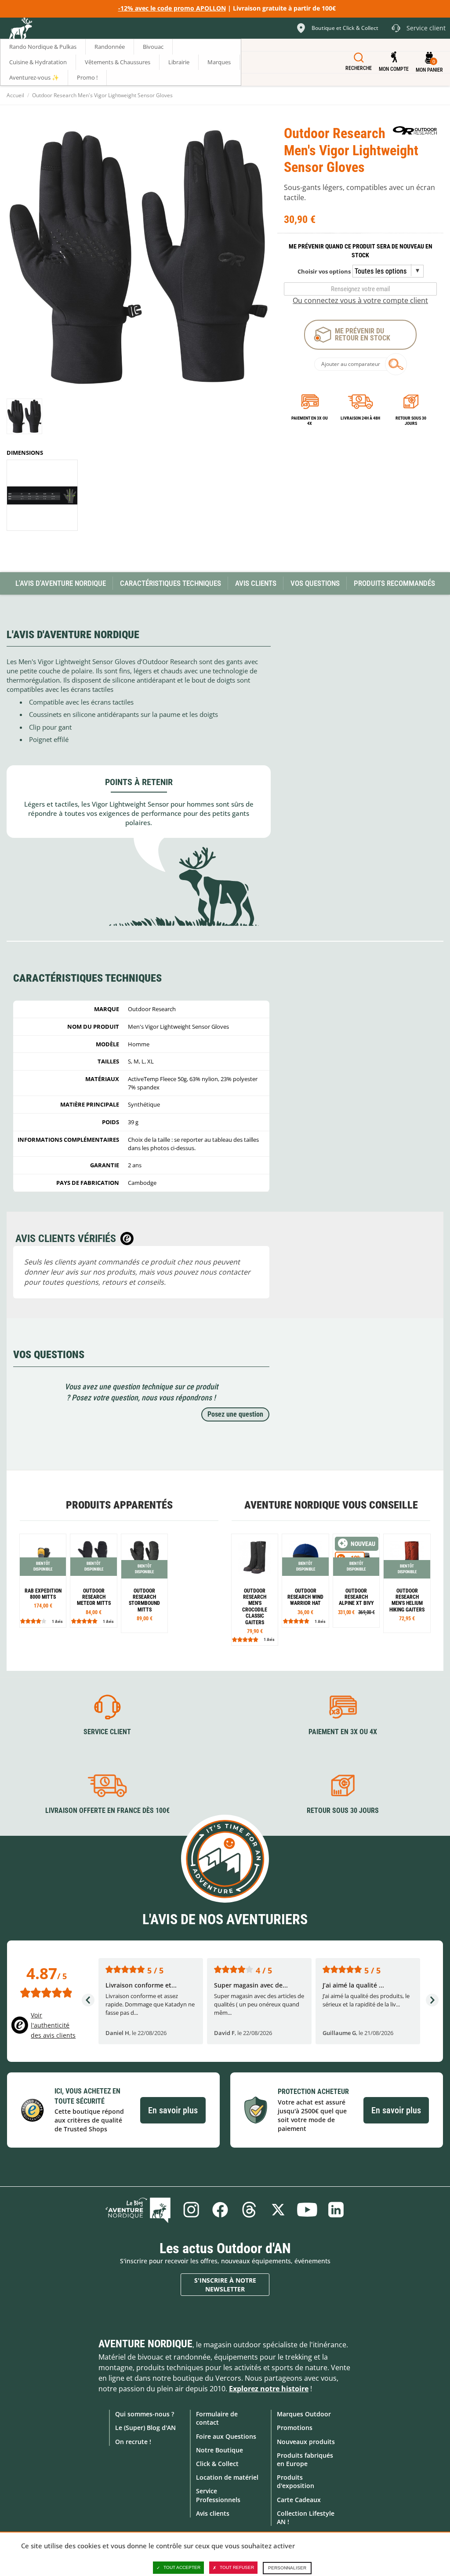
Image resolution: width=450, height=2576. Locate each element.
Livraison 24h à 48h (360, 418)
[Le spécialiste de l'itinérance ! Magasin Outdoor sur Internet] (20, 29)
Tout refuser (237, 2567)
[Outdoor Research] (415, 130)
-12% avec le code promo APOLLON (172, 8)
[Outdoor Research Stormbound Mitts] (144, 1583)
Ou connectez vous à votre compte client (360, 300)
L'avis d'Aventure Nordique (61, 583)
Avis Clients (256, 583)
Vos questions (315, 583)
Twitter (278, 2210)
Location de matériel (227, 2477)
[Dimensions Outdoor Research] (42, 495)
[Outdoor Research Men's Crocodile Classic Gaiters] (255, 1590)
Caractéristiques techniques (171, 583)
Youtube (307, 2210)
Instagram (191, 2210)
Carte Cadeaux (299, 2500)
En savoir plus (173, 2110)
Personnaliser (287, 2568)
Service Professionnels (218, 2495)
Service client (107, 1732)
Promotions (295, 2428)
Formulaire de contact (217, 2418)
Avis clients (213, 2513)
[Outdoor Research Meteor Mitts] (93, 1580)
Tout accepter (182, 2567)
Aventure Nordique (145, 2344)
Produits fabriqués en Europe (305, 2459)
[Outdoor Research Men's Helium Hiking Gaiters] (407, 1583)
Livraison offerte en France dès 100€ (107, 1811)
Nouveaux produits (306, 2442)
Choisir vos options (324, 271)
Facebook (220, 2210)
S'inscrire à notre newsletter (225, 2285)
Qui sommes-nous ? (145, 2414)
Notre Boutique (220, 2450)
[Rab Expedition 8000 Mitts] (43, 1580)
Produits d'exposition (296, 2481)
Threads (249, 2210)
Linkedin (336, 2210)
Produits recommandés (394, 583)
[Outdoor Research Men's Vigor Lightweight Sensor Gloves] (24, 416)
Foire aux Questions (226, 2436)
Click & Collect (217, 2464)
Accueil (15, 95)
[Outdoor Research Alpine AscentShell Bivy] (356, 1580)
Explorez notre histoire (269, 2389)
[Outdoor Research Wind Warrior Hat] (305, 1580)
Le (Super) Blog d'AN (145, 2428)
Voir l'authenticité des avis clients (53, 2025)
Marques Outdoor (304, 2414)
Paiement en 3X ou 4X (310, 421)
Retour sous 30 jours (411, 421)
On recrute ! (133, 2442)
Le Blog (138, 2210)
